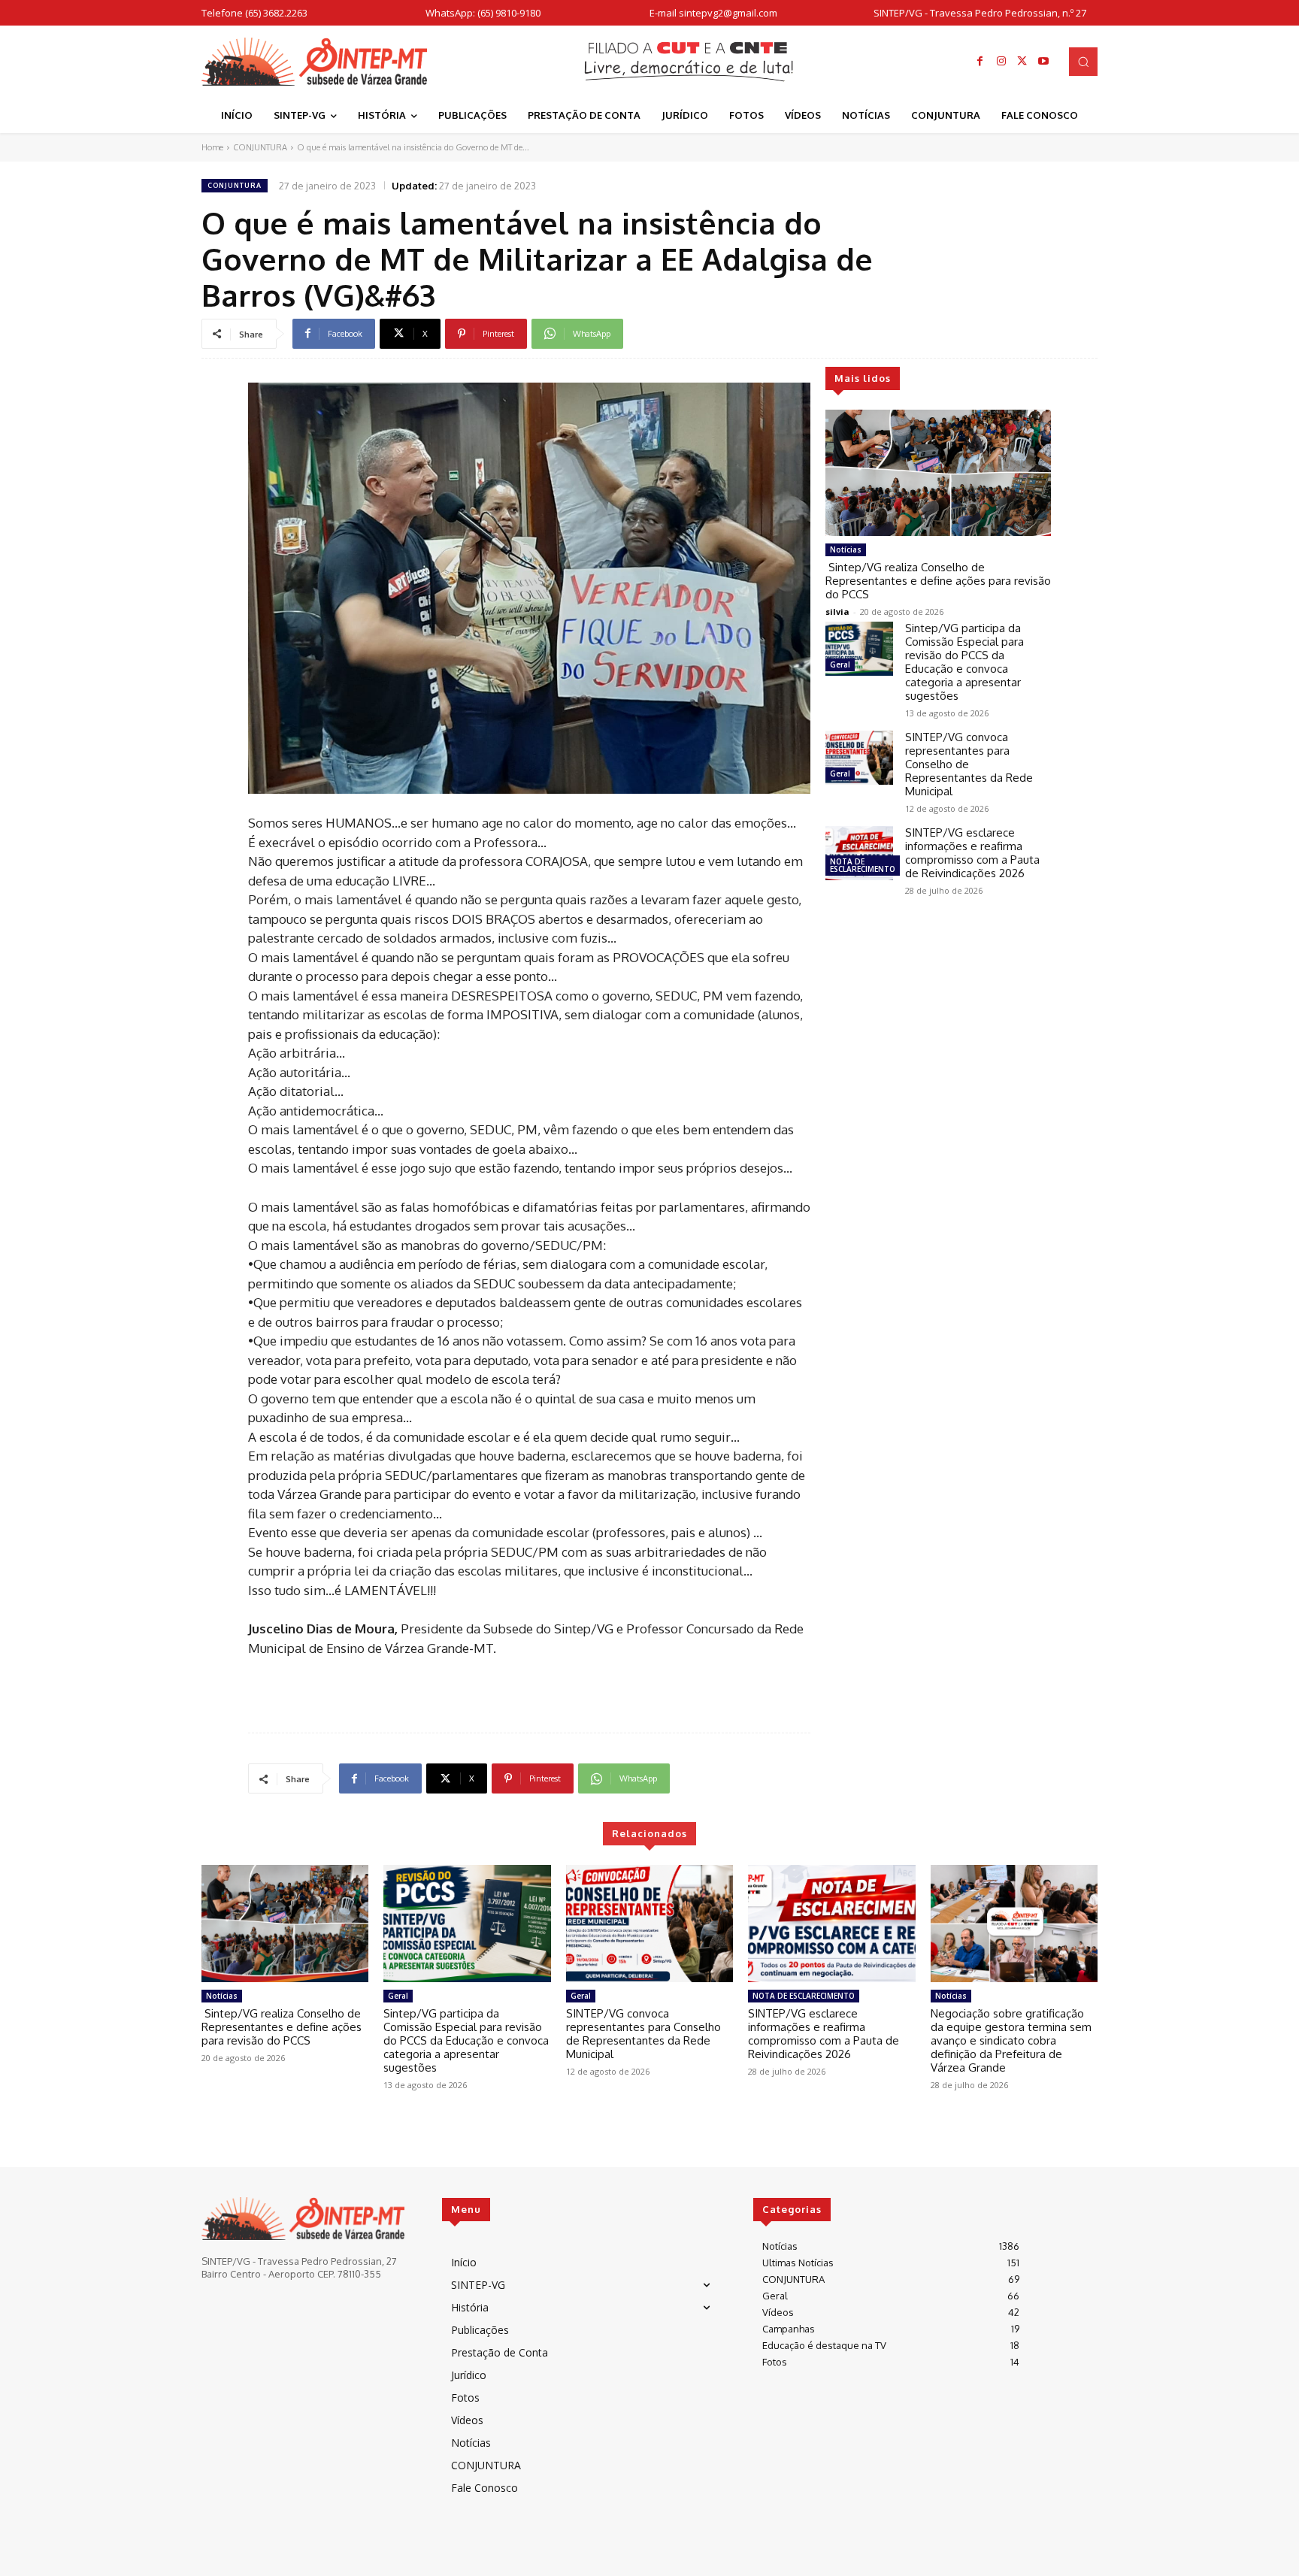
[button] (1083, 62)
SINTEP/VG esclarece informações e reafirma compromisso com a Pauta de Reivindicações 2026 (972, 853)
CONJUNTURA (260, 147)
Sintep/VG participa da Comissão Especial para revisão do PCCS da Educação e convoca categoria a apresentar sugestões (964, 662)
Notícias (846, 549)
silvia (837, 611)
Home (212, 147)
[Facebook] (980, 62)
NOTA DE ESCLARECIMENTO (863, 865)
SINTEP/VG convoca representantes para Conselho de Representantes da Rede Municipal (643, 2034)
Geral (840, 664)
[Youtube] (1043, 62)
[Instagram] (1001, 62)
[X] (1022, 62)
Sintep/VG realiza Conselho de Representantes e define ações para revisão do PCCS (938, 581)
